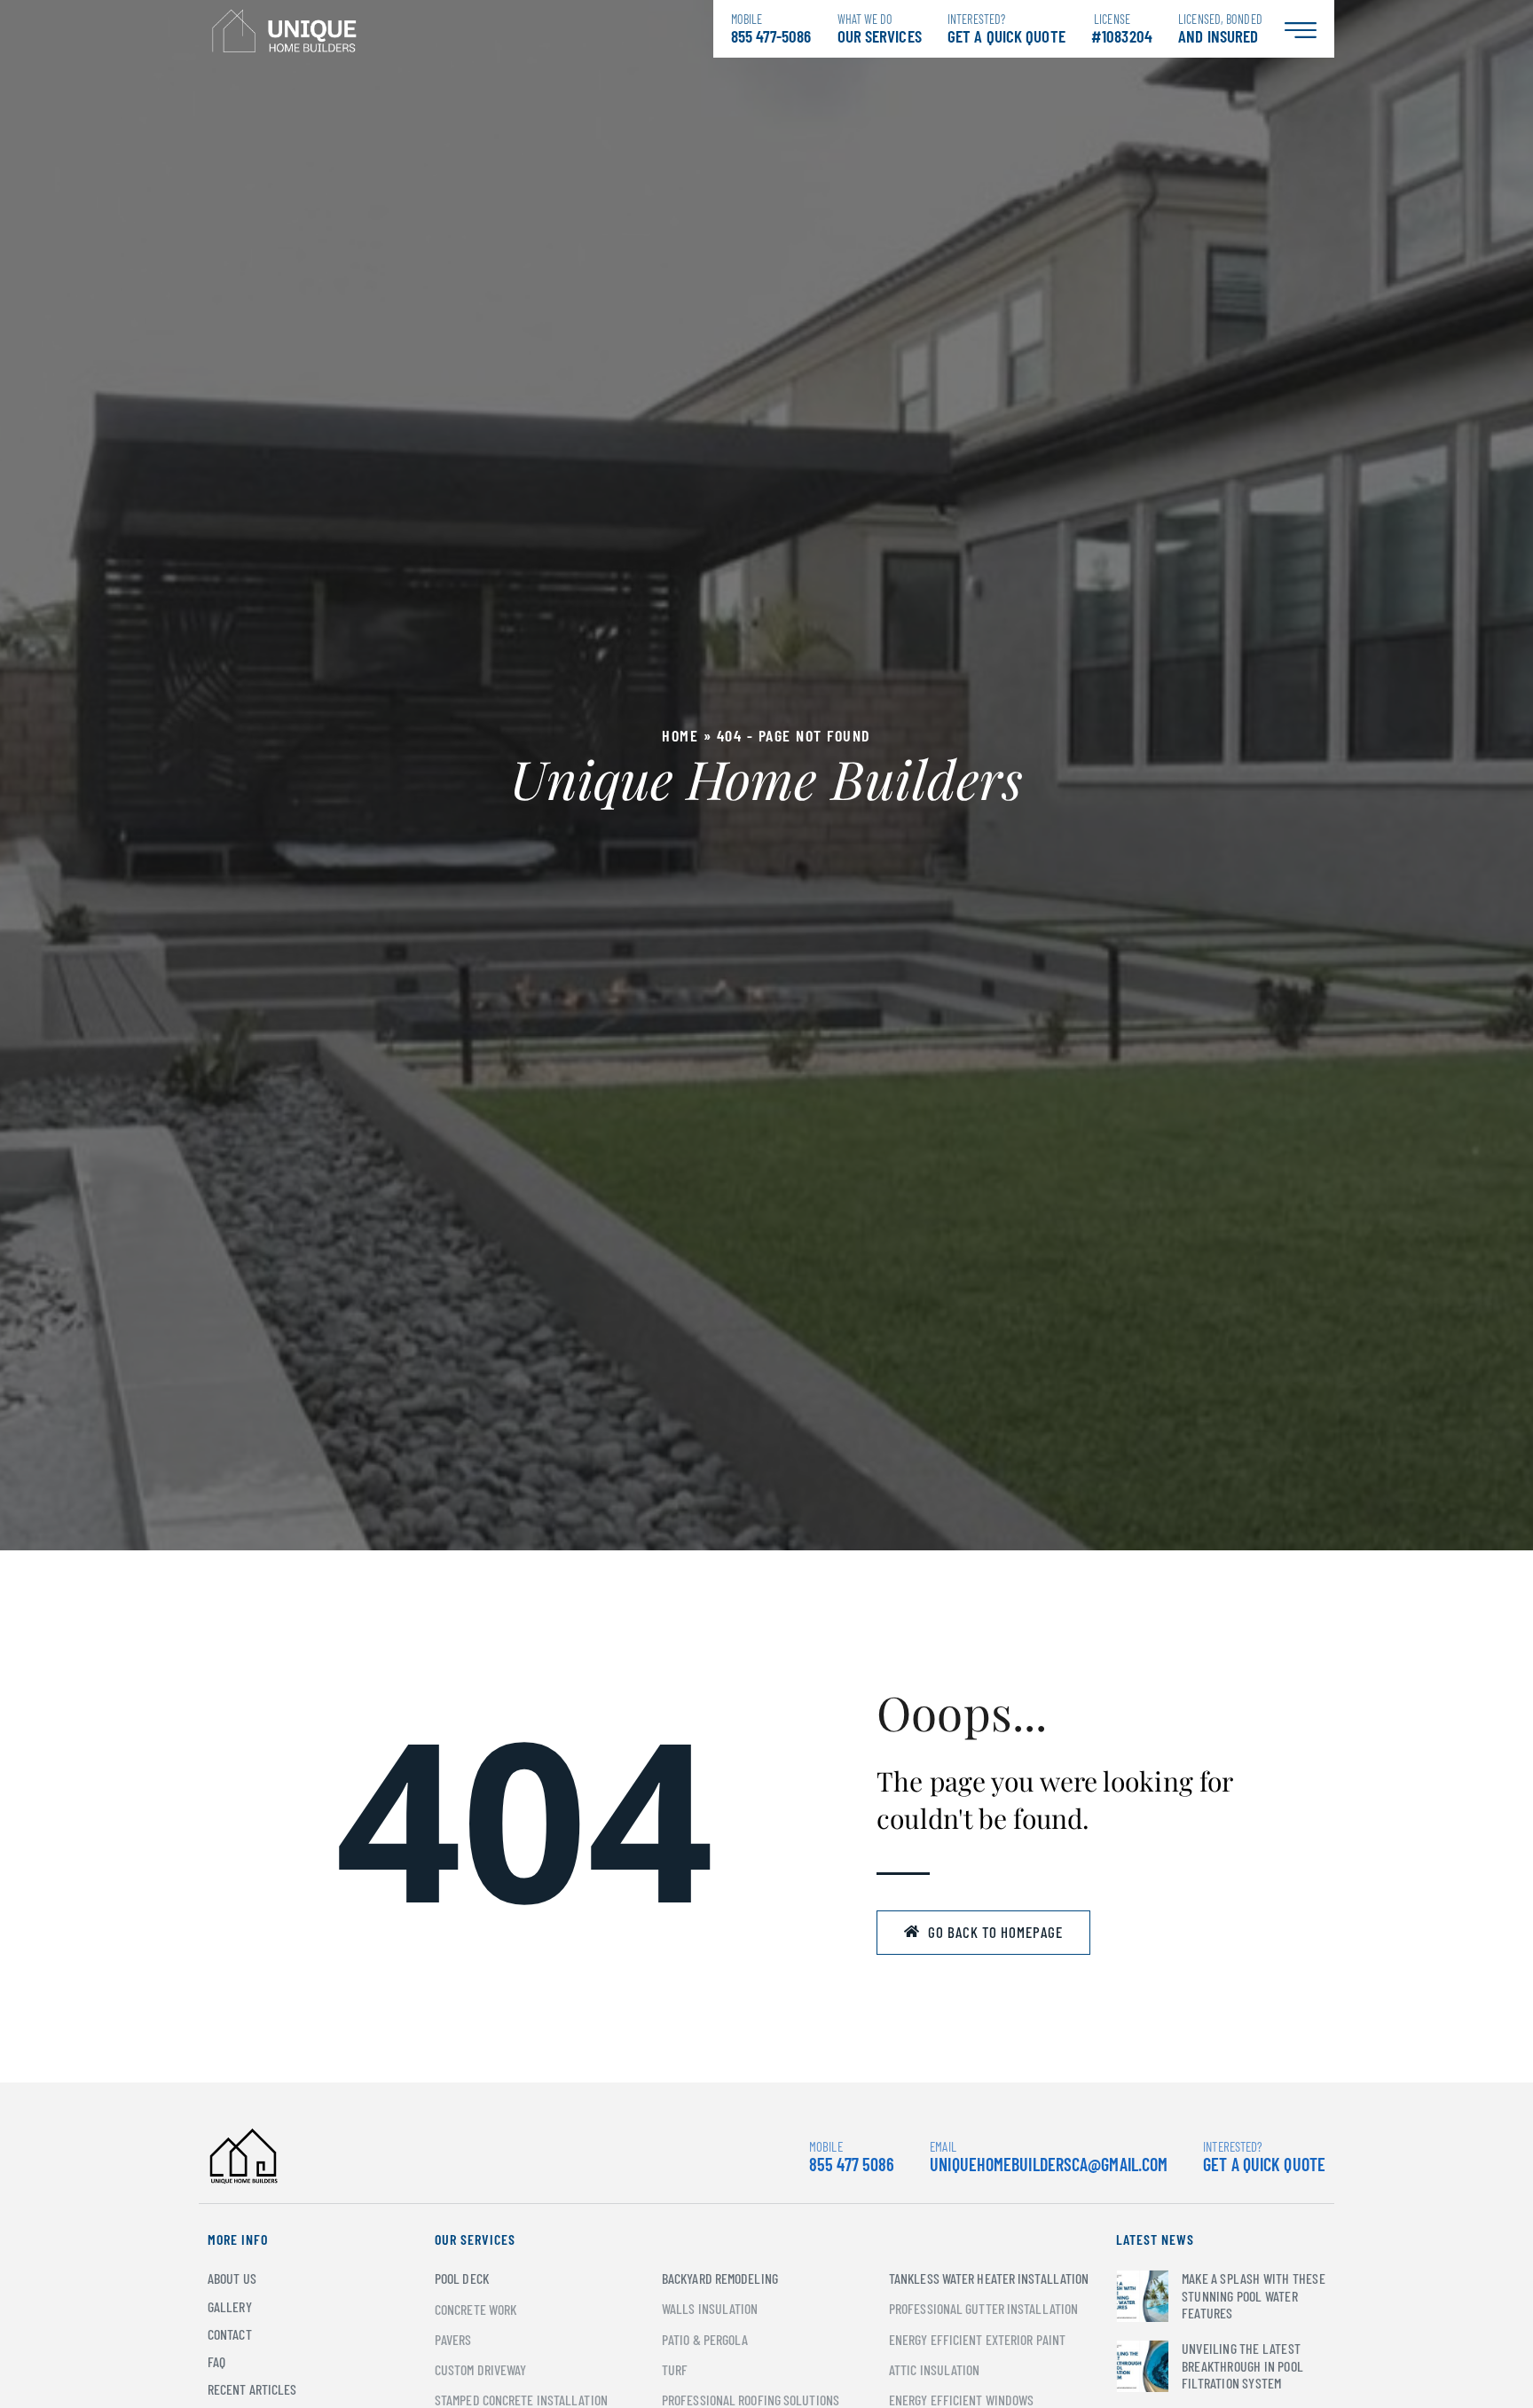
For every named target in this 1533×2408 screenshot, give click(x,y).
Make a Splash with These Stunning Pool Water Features (1254, 2295)
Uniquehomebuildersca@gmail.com (1049, 2164)
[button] (983, 1933)
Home (680, 735)
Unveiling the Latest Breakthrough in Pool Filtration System (1242, 2365)
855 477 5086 (852, 2157)
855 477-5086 (771, 29)
